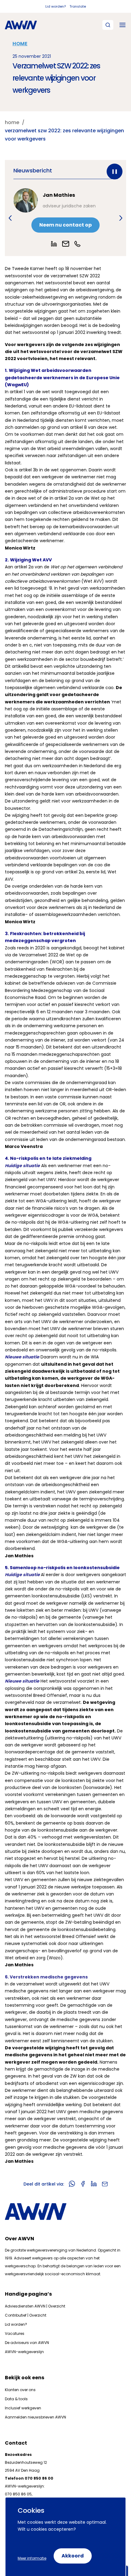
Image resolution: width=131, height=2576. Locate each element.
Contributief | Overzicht (26, 2315)
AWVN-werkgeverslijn (24, 2352)
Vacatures (15, 2333)
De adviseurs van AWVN (27, 2343)
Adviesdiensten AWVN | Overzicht (35, 2306)
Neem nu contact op (65, 225)
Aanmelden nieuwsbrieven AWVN (35, 2417)
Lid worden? (56, 6)
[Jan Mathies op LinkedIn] (54, 244)
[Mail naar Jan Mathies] (66, 244)
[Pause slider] (115, 172)
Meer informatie (32, 2558)
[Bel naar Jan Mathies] (77, 244)
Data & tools (16, 2399)
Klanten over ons (20, 2390)
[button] (10, 218)
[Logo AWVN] (21, 25)
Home (20, 44)
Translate (78, 6)
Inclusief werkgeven (23, 2408)
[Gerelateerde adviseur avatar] (26, 200)
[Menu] (122, 25)
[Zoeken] (108, 25)
